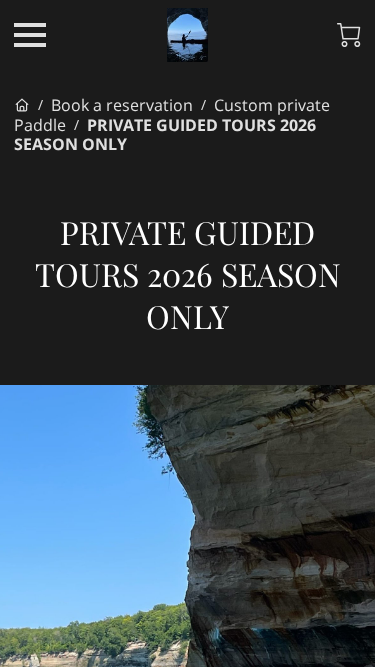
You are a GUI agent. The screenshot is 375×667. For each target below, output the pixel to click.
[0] (349, 35)
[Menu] (30, 35)
